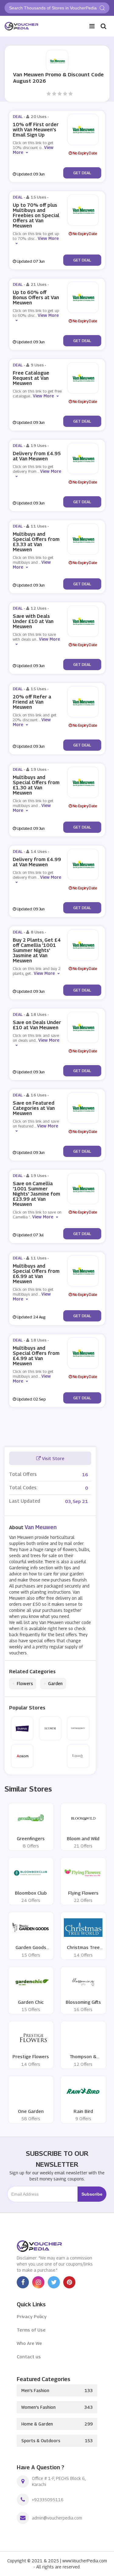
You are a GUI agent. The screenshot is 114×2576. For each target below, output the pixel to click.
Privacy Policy (32, 2316)
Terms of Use (31, 2330)
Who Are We (29, 2343)
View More (43, 396)
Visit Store (53, 1458)
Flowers (23, 1684)
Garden (53, 1684)
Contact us (29, 2356)
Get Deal (82, 173)
